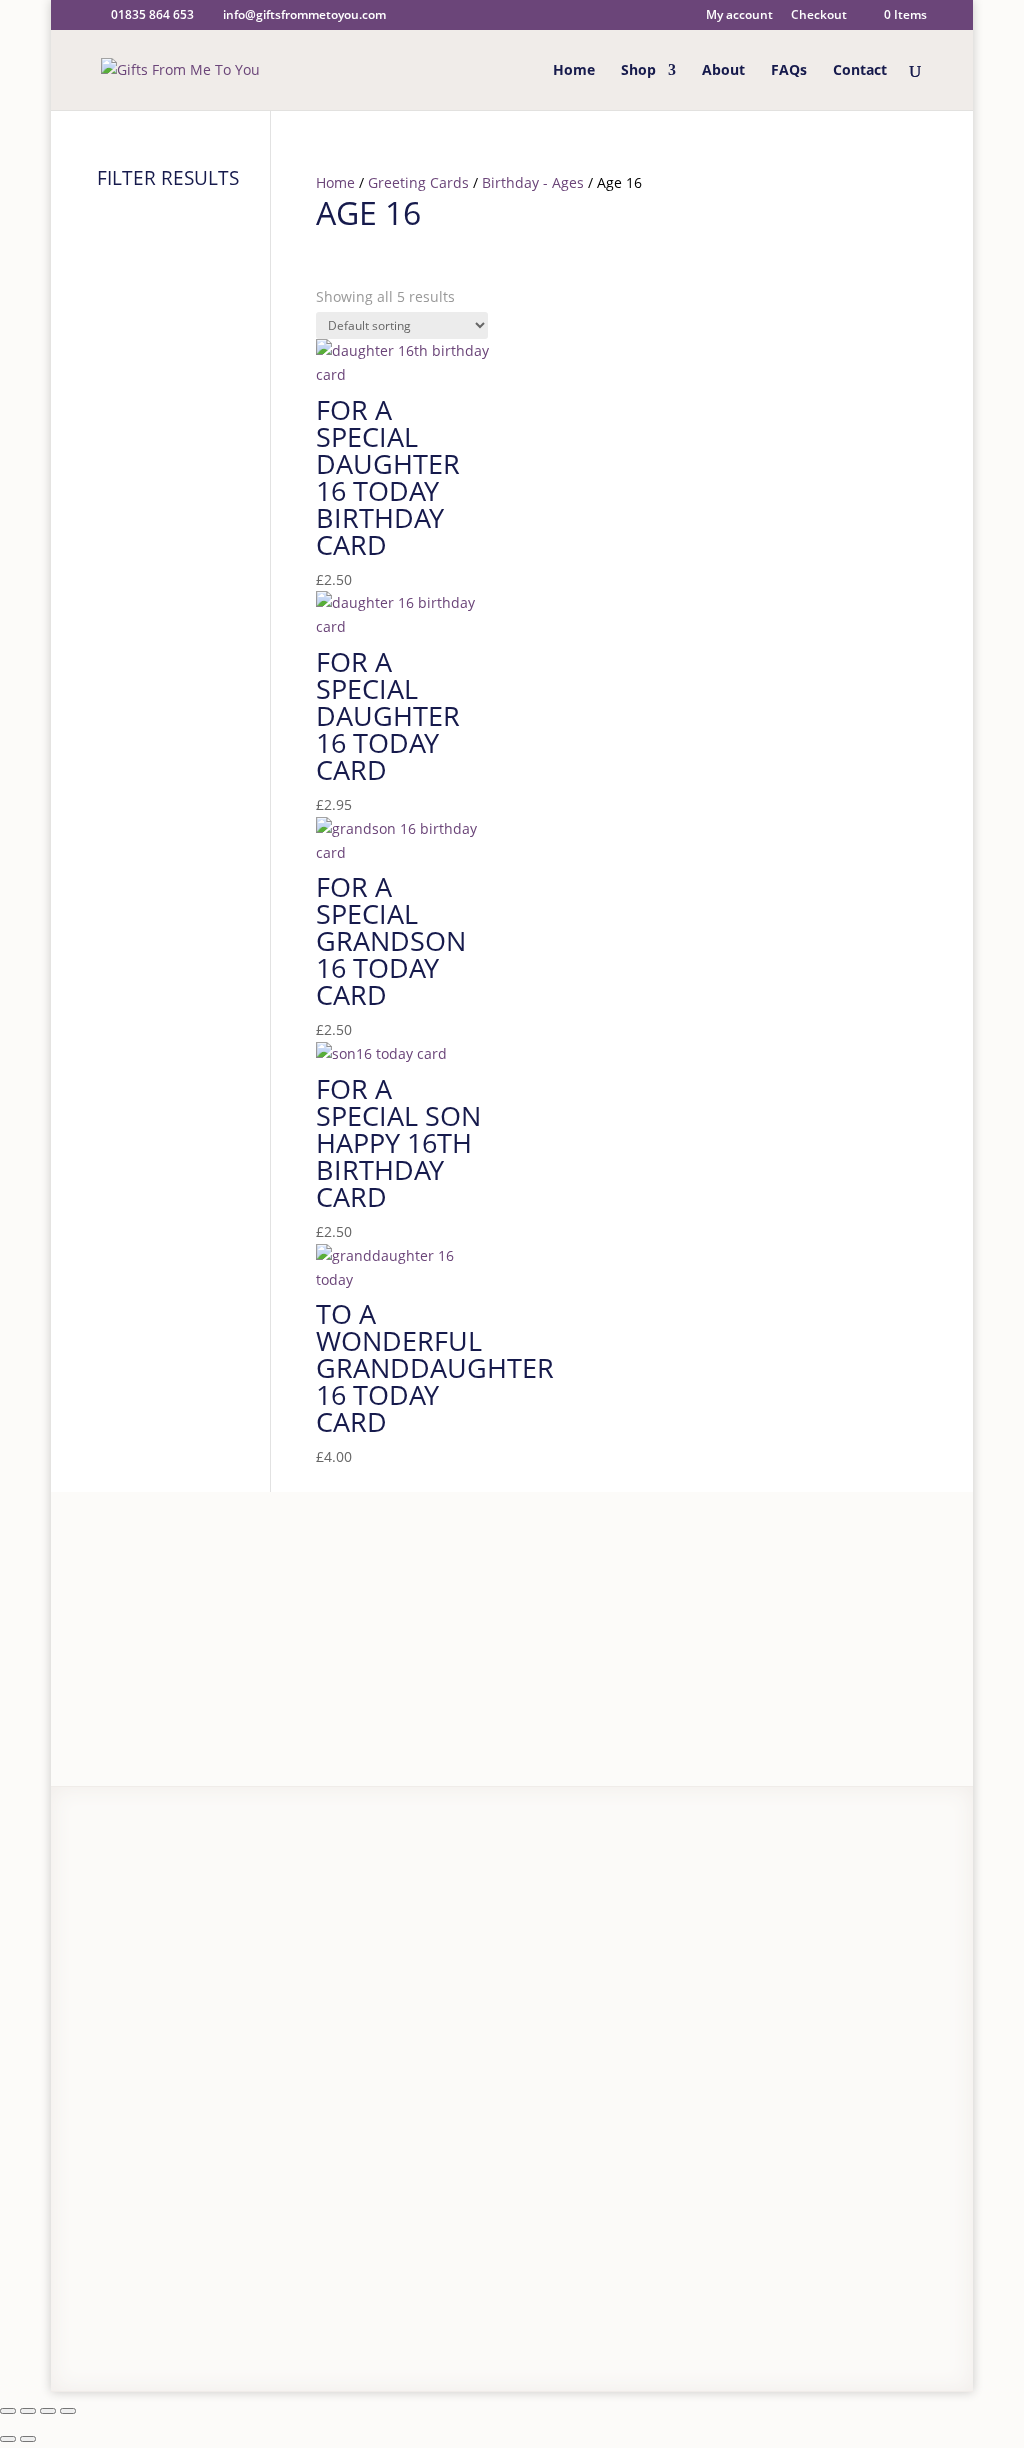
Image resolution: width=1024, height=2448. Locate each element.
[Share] (48, 2411)
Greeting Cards (418, 182)
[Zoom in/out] (8, 2411)
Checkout (819, 16)
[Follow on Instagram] (863, 2303)
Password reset (389, 1914)
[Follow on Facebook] (819, 2303)
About (723, 71)
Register (365, 1886)
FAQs (789, 71)
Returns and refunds (213, 1960)
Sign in (429, 1886)
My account (739, 16)
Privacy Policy (183, 2322)
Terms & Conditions (295, 2322)
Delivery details (194, 1932)
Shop (638, 71)
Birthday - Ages (533, 182)
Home (574, 71)
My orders (372, 1970)
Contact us (178, 1988)
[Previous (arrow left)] (8, 2439)
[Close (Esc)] (68, 2411)
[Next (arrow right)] (28, 2439)
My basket (372, 1942)
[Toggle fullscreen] (28, 2411)
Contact (860, 71)
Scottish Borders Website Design (506, 2322)
